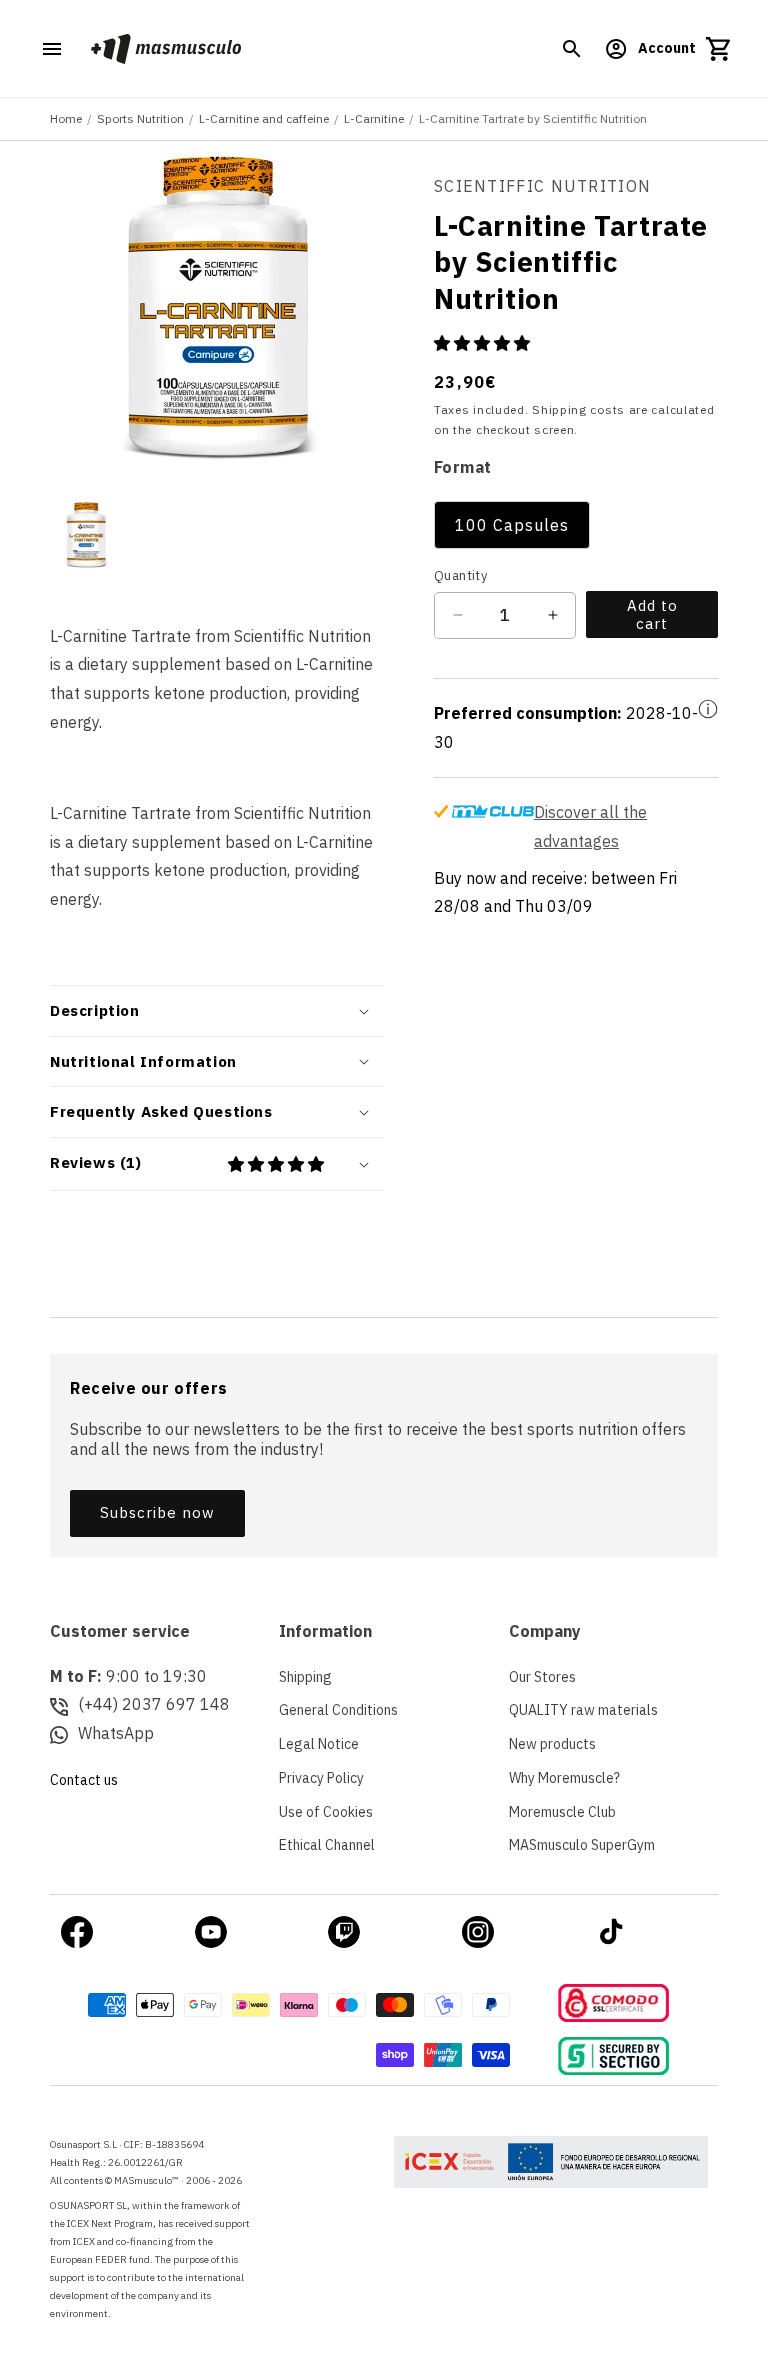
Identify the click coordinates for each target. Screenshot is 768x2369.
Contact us (84, 1780)
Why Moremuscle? (564, 1778)
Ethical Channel (327, 1845)
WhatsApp (116, 1733)
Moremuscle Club (562, 1812)
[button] (572, 49)
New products (552, 1744)
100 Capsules (512, 525)
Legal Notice (319, 1744)
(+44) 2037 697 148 (154, 1704)
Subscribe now (157, 1512)
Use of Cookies (326, 1812)
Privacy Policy (321, 1778)
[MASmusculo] (165, 48)
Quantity (460, 575)
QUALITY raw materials (583, 1710)
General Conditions (338, 1710)
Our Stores (542, 1677)
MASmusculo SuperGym (582, 1845)
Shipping (305, 1677)
